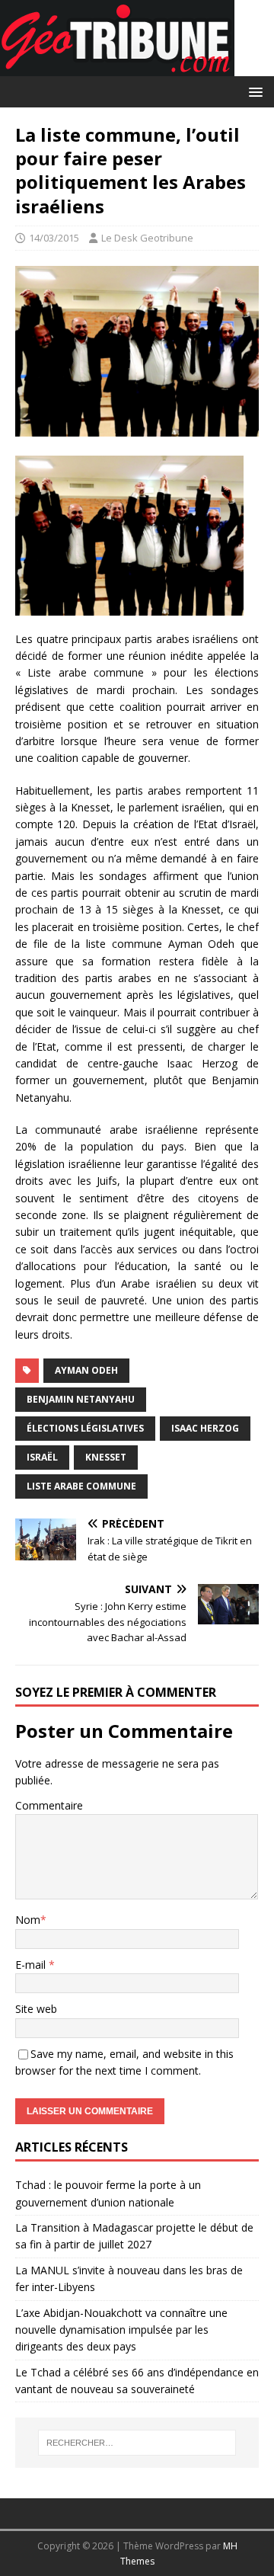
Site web (36, 2009)
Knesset (106, 1457)
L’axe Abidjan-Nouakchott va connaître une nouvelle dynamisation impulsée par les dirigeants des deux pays (121, 2330)
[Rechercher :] (137, 2443)
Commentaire (49, 1805)
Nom (28, 1920)
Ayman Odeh (86, 1370)
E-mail (32, 1965)
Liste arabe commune (81, 1486)
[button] (253, 91)
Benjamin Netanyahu (81, 1399)
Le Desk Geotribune (147, 238)
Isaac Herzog (205, 1428)
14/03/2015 (54, 238)
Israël (42, 1457)
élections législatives (85, 1428)
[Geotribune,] (117, 67)
